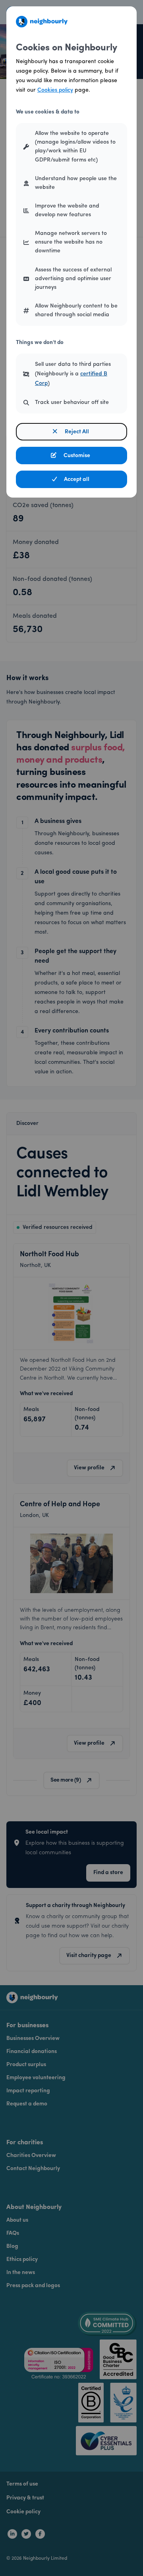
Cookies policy (55, 90)
